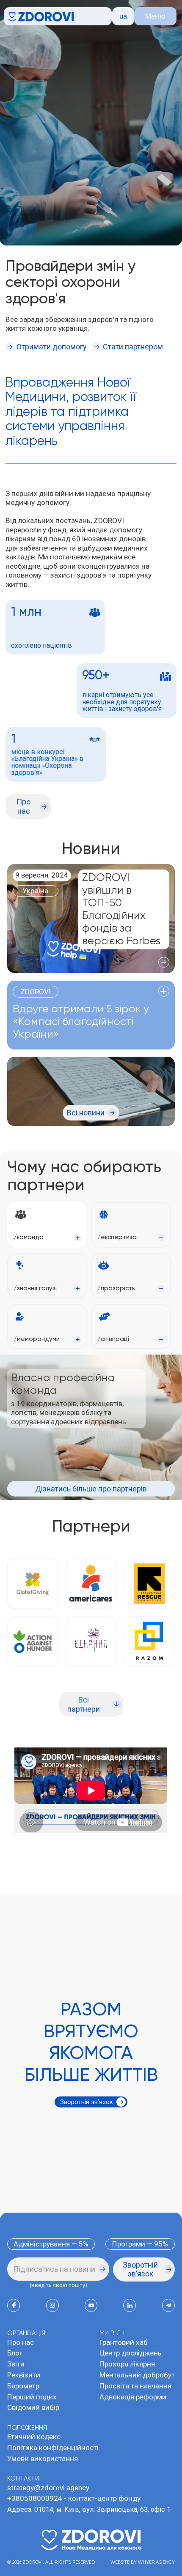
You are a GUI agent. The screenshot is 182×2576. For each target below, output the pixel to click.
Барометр (23, 2386)
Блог (15, 2353)
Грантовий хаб (124, 2342)
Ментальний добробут (137, 2375)
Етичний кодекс (34, 2437)
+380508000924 (35, 2498)
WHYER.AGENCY (156, 2562)
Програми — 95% (140, 2244)
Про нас (21, 2342)
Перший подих (32, 2397)
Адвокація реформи (133, 2397)
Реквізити (24, 2375)
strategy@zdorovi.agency (48, 2488)
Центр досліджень (131, 2353)
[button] (123, 16)
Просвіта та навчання (135, 2386)
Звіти (16, 2364)
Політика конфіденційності (53, 2448)
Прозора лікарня (127, 2364)
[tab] (47, 1225)
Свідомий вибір (33, 2407)
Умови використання (43, 2459)
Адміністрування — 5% (51, 2244)
